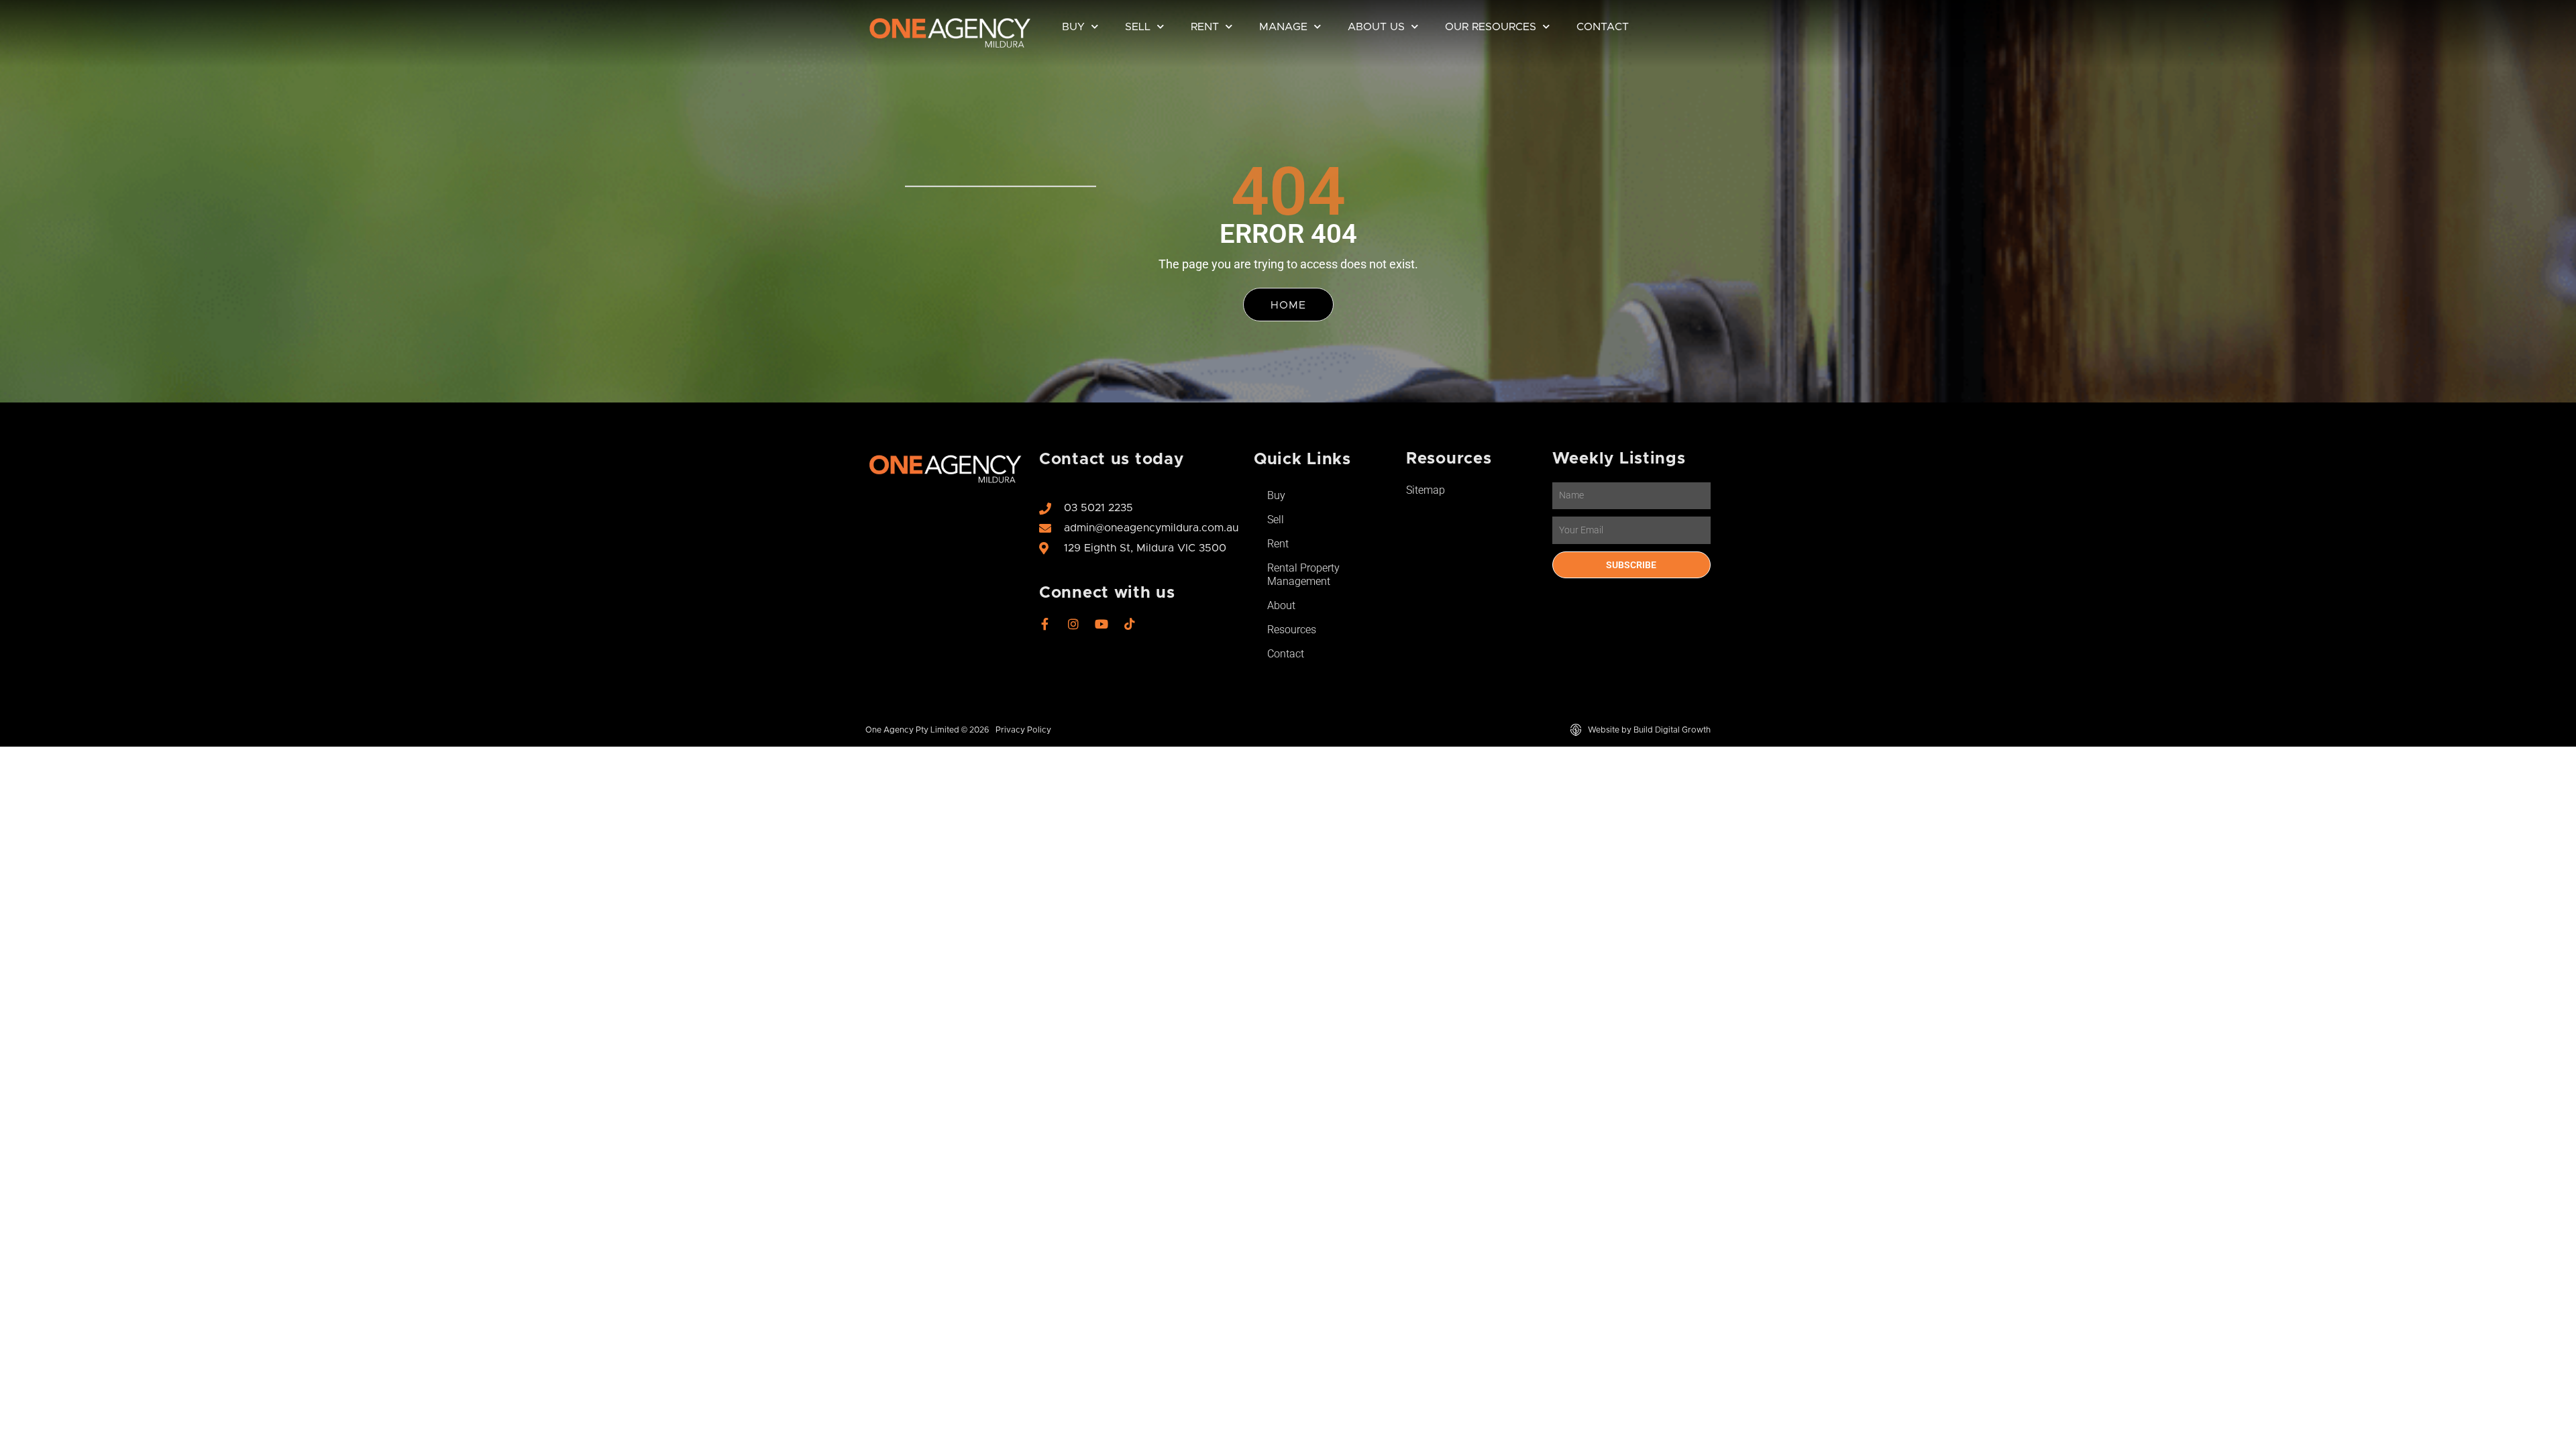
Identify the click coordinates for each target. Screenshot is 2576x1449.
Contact (1603, 27)
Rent (1205, 27)
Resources (1292, 630)
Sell (1138, 27)
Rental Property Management (1303, 575)
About (1281, 605)
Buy (1073, 27)
